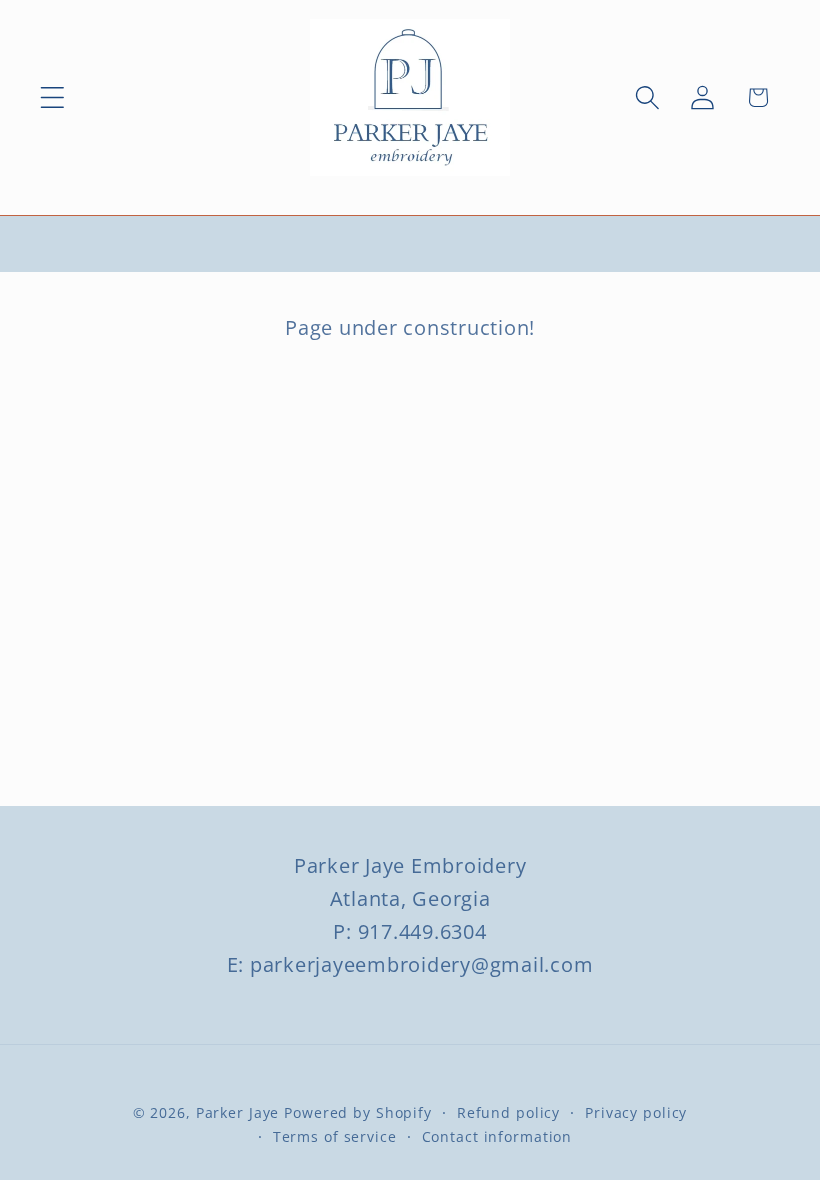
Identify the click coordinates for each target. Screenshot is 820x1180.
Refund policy (508, 1112)
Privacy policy (636, 1112)
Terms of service (335, 1136)
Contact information (497, 1136)
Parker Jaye (238, 1112)
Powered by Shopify (358, 1112)
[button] (52, 97)
